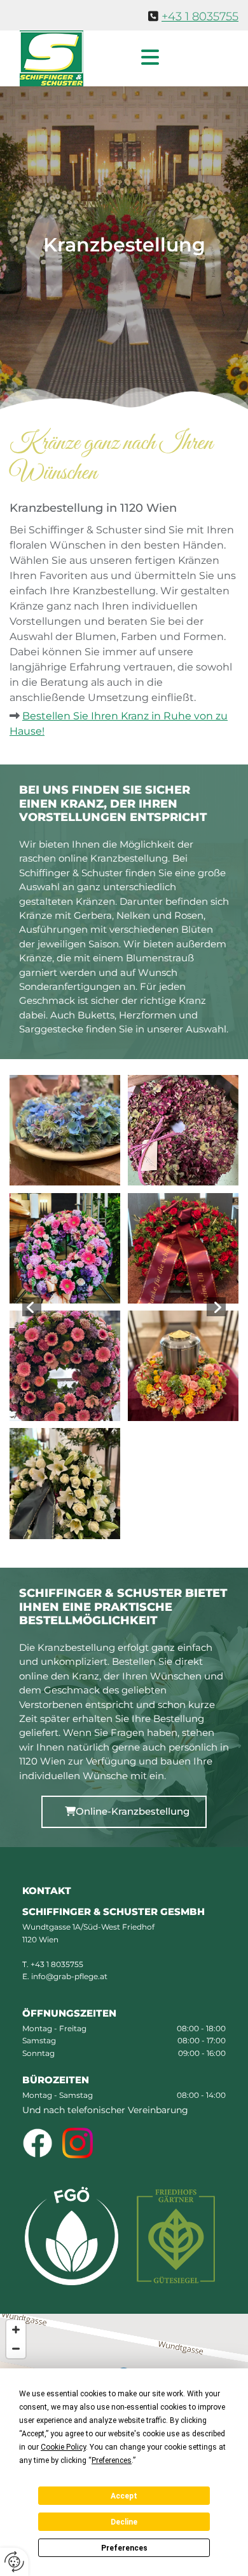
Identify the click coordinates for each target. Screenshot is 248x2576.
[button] (135, 58)
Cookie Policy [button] (63, 2447)
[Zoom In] (16, 2330)
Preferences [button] (112, 2460)
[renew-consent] (14, 2562)
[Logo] (52, 58)
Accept (124, 2496)
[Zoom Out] (16, 2349)
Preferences (124, 2548)
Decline (124, 2522)
